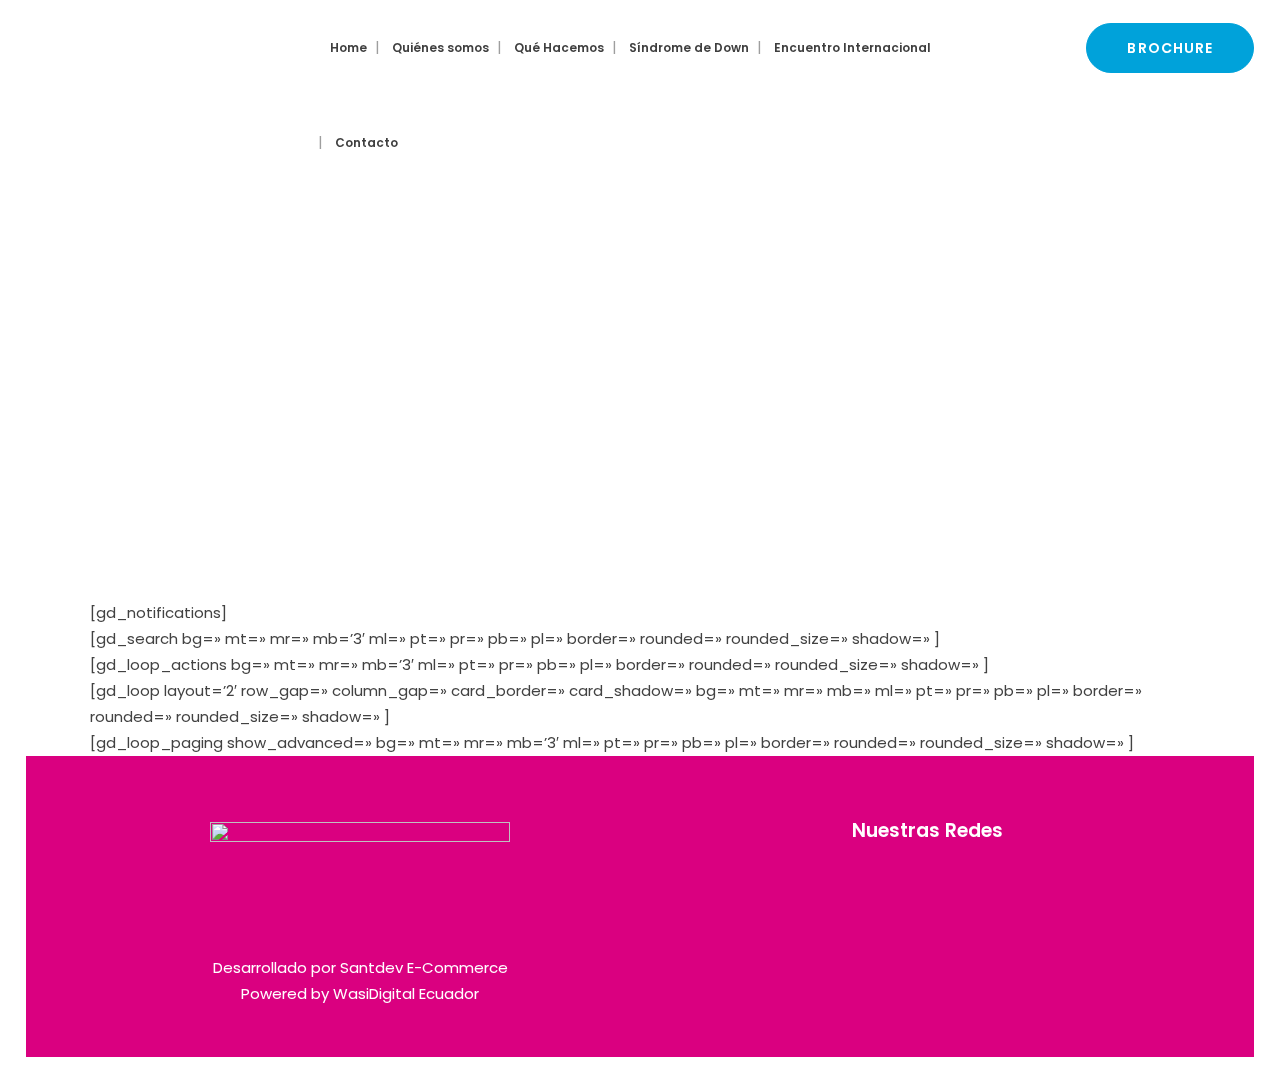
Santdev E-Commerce (424, 967)
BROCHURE (1170, 48)
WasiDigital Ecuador (406, 993)
